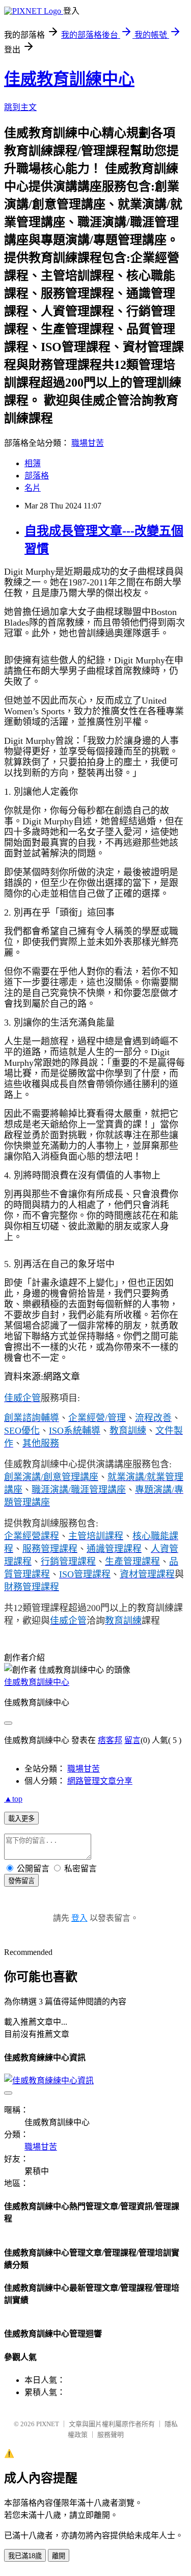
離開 (59, 2556)
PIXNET (48, 2424)
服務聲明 (111, 2435)
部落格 (37, 476)
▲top (13, 1799)
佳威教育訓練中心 (69, 79)
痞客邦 (110, 1740)
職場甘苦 (88, 443)
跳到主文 (20, 107)
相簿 (33, 463)
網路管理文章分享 (100, 1781)
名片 (33, 488)
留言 (132, 1740)
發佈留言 (21, 1881)
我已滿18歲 (25, 2556)
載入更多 (21, 1819)
